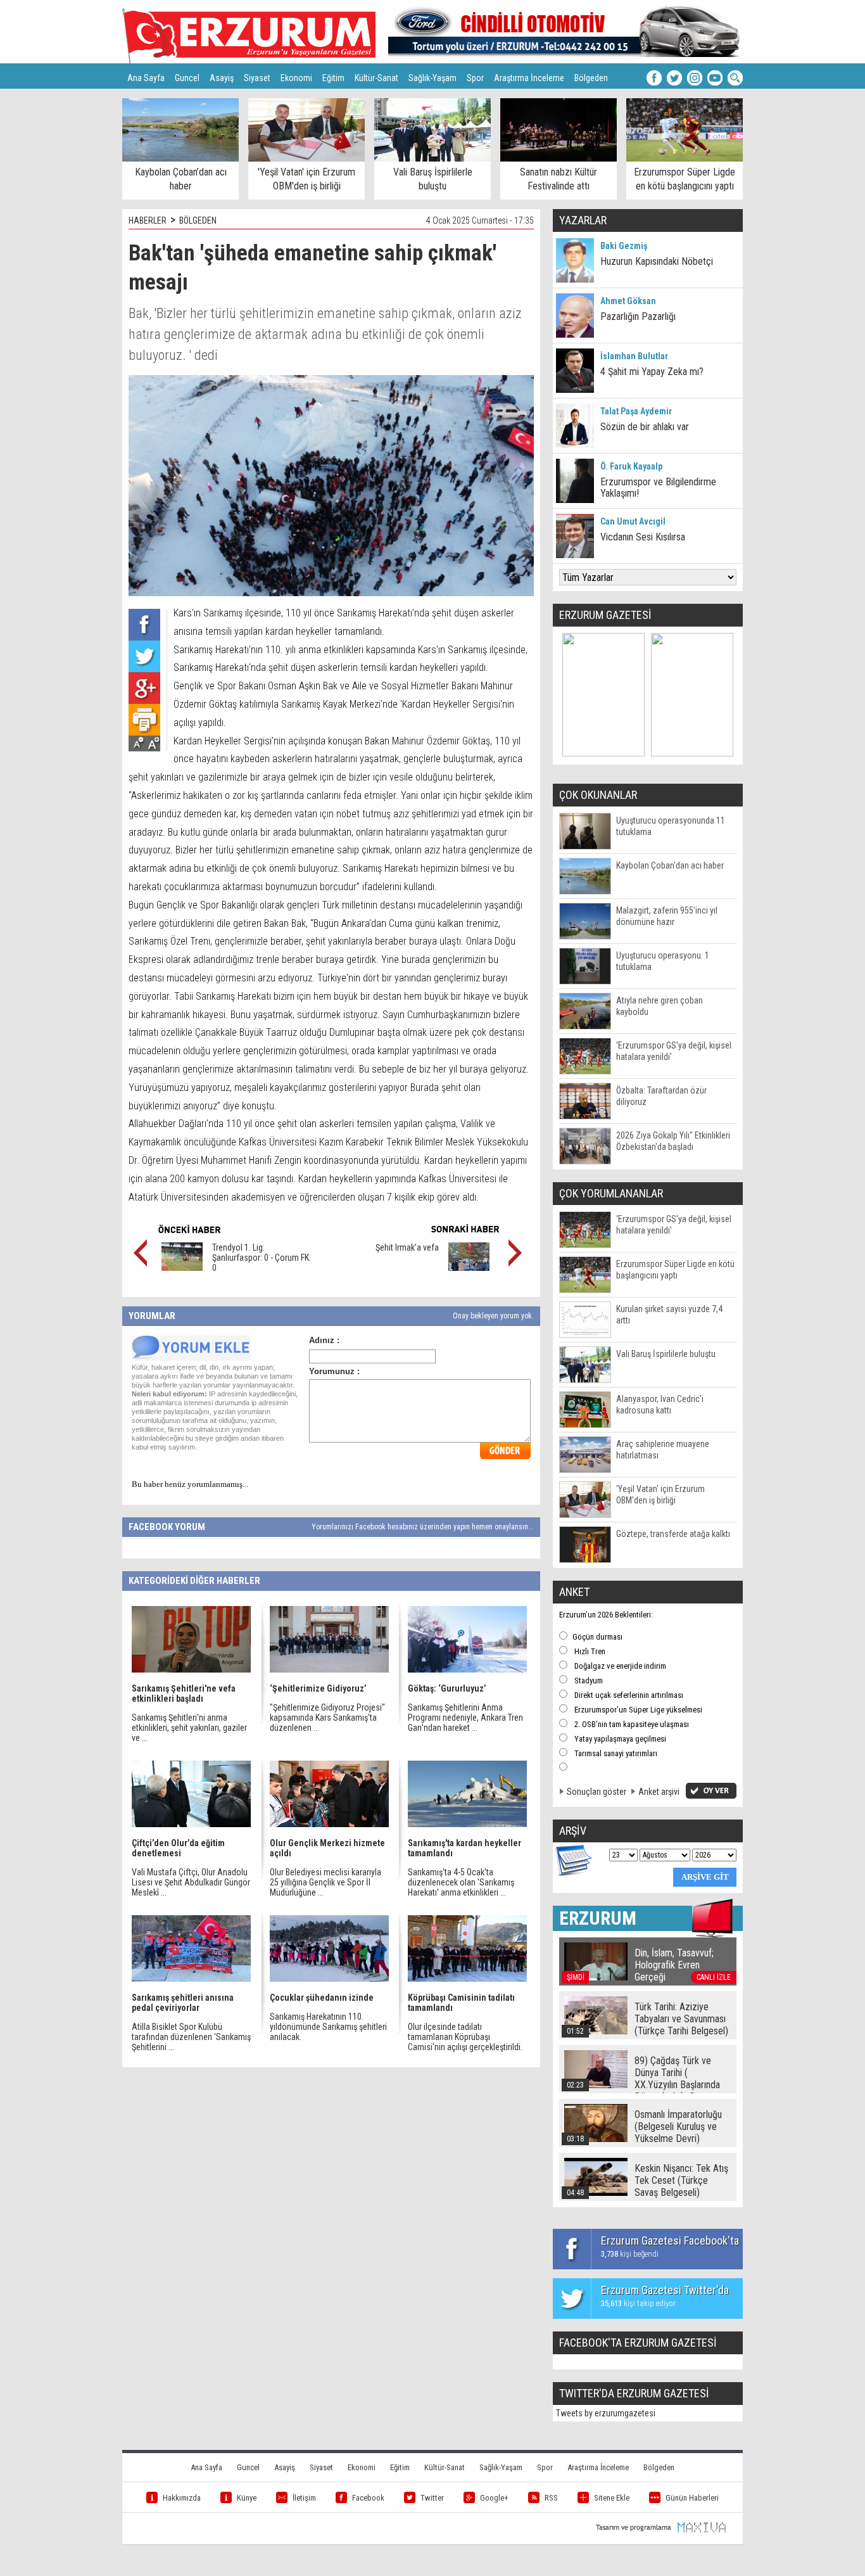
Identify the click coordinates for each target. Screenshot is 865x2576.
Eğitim (333, 78)
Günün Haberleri (692, 2498)
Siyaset (257, 78)
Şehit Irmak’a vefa (407, 1247)
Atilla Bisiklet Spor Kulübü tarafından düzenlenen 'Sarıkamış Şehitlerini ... (191, 2037)
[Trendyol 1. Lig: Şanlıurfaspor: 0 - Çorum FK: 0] (182, 1268)
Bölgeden (591, 78)
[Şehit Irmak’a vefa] (469, 1268)
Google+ (494, 2498)
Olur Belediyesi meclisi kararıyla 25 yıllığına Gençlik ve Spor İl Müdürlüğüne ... (325, 1882)
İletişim (304, 2498)
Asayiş (222, 78)
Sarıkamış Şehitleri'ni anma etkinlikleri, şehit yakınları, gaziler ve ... (189, 1728)
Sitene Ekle (612, 2498)
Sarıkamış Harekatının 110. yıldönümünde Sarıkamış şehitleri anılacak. (328, 2027)
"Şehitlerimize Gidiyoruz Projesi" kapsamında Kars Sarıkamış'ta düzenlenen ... (327, 1718)
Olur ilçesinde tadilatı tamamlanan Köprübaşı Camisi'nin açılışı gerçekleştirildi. (465, 2037)
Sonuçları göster (597, 1792)
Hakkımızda (182, 2498)
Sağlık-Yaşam (432, 78)
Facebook (368, 2498)
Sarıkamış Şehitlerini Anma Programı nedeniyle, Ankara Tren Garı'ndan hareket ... (465, 1718)
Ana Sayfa (146, 78)
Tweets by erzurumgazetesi (606, 2413)
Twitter (432, 2498)
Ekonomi (296, 78)
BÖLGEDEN (198, 220)
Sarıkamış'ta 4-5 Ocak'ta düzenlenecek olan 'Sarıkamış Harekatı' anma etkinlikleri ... (461, 1882)
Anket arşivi (659, 1792)
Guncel (187, 78)
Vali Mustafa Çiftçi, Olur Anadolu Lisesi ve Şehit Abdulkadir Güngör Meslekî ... (191, 1882)
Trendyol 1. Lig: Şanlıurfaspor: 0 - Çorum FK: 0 (262, 1258)
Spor (475, 78)
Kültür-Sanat (376, 78)
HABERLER (148, 220)
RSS (551, 2498)
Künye (247, 2498)
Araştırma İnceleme (529, 78)
